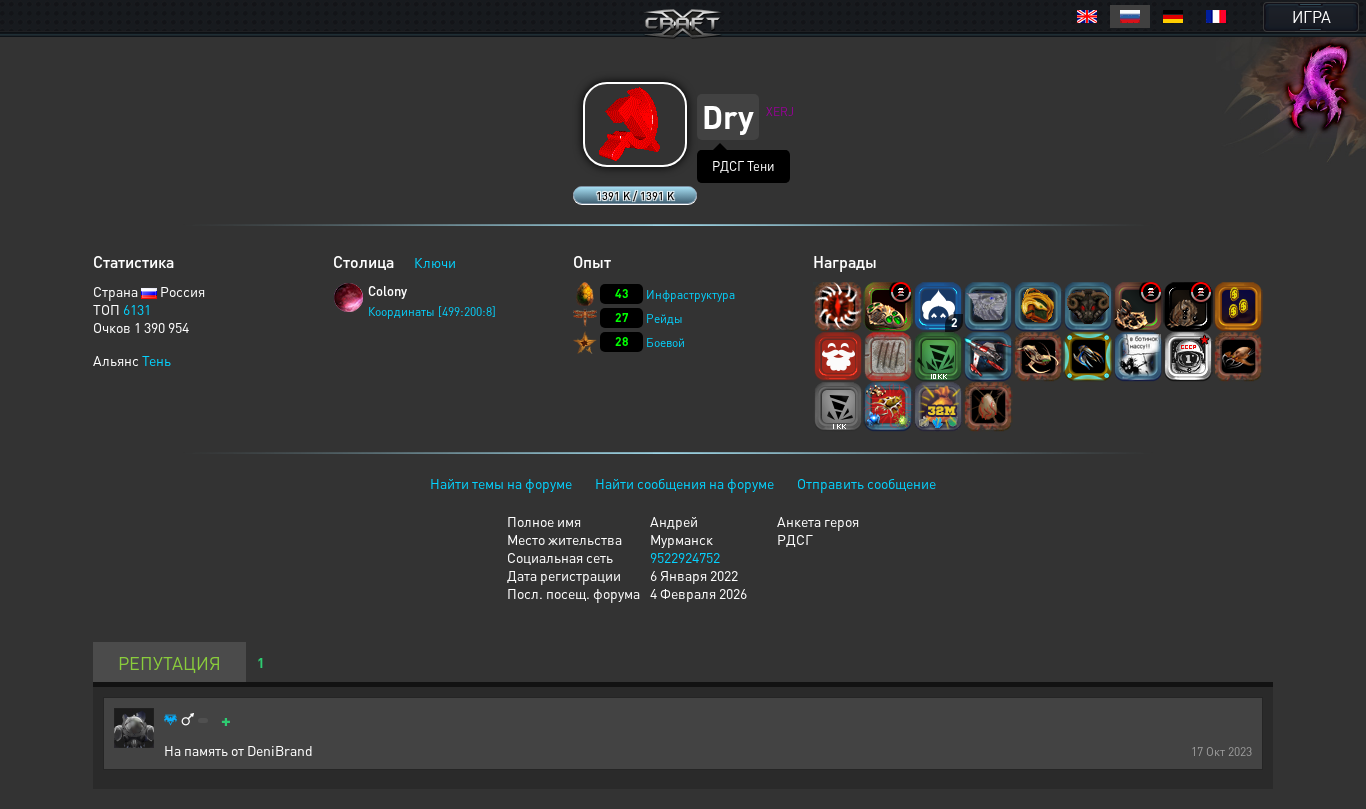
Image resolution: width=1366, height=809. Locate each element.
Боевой (665, 342)
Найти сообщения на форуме (684, 483)
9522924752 (685, 557)
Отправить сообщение (866, 483)
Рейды (664, 318)
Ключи (435, 262)
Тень (156, 360)
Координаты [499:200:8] (432, 311)
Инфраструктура (690, 294)
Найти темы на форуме (501, 483)
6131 (137, 309)
